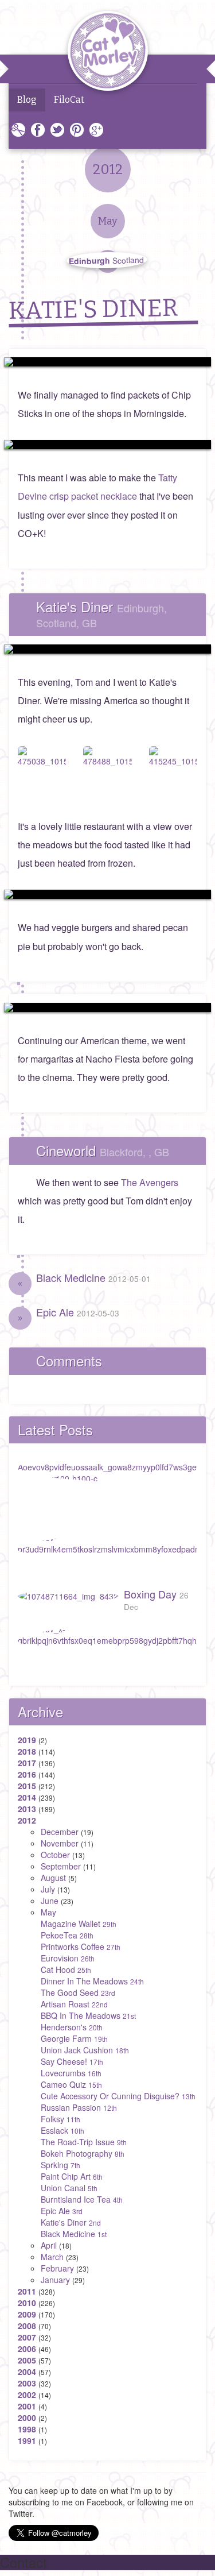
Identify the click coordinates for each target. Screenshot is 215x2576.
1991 (27, 2440)
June (50, 1901)
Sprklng (60, 2165)
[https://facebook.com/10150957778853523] (107, 362)
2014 (27, 1797)
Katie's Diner (101, 613)
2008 (27, 2326)
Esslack (62, 2130)
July (48, 1889)
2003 (27, 2383)
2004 (27, 2372)
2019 (27, 1740)
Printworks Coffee (81, 1947)
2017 (27, 1763)
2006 (27, 2349)
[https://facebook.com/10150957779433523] (107, 649)
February (57, 2268)
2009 (27, 2314)
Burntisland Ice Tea (82, 2199)
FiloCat (69, 100)
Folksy (60, 2119)
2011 (27, 2291)
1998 (27, 2429)
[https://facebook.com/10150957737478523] (107, 445)
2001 (27, 2406)
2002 (27, 2395)
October (55, 1855)
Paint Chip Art (72, 2176)
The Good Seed (78, 1992)
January (55, 2280)
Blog (27, 100)
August (53, 1878)
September (61, 1866)
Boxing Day (156, 1599)
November (60, 1843)
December (60, 1832)
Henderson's (72, 2027)
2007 (27, 2337)
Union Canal (69, 2188)
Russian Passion (79, 2107)
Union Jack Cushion (85, 2050)
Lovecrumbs (71, 2073)
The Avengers (150, 1182)
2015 (27, 1786)
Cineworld (103, 1150)
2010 (27, 2303)
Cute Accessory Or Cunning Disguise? (118, 2096)
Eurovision (68, 1958)
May (48, 1912)
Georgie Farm (74, 2038)
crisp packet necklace (93, 496)
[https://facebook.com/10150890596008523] (107, 894)
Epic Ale (78, 1312)
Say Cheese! (72, 2061)
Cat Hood (66, 1969)
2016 (27, 1774)
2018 (27, 1751)
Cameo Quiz (71, 2084)
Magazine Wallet (79, 1924)
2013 (27, 1809)
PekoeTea (67, 1935)
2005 (27, 2360)
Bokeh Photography (83, 2153)
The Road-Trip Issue (84, 2142)
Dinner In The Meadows (92, 1981)
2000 (27, 2417)
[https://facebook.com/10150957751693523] (107, 1007)
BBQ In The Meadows (88, 2015)
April (49, 2245)
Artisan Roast (74, 2004)
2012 (27, 1820)
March (52, 2257)
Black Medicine (93, 1277)
